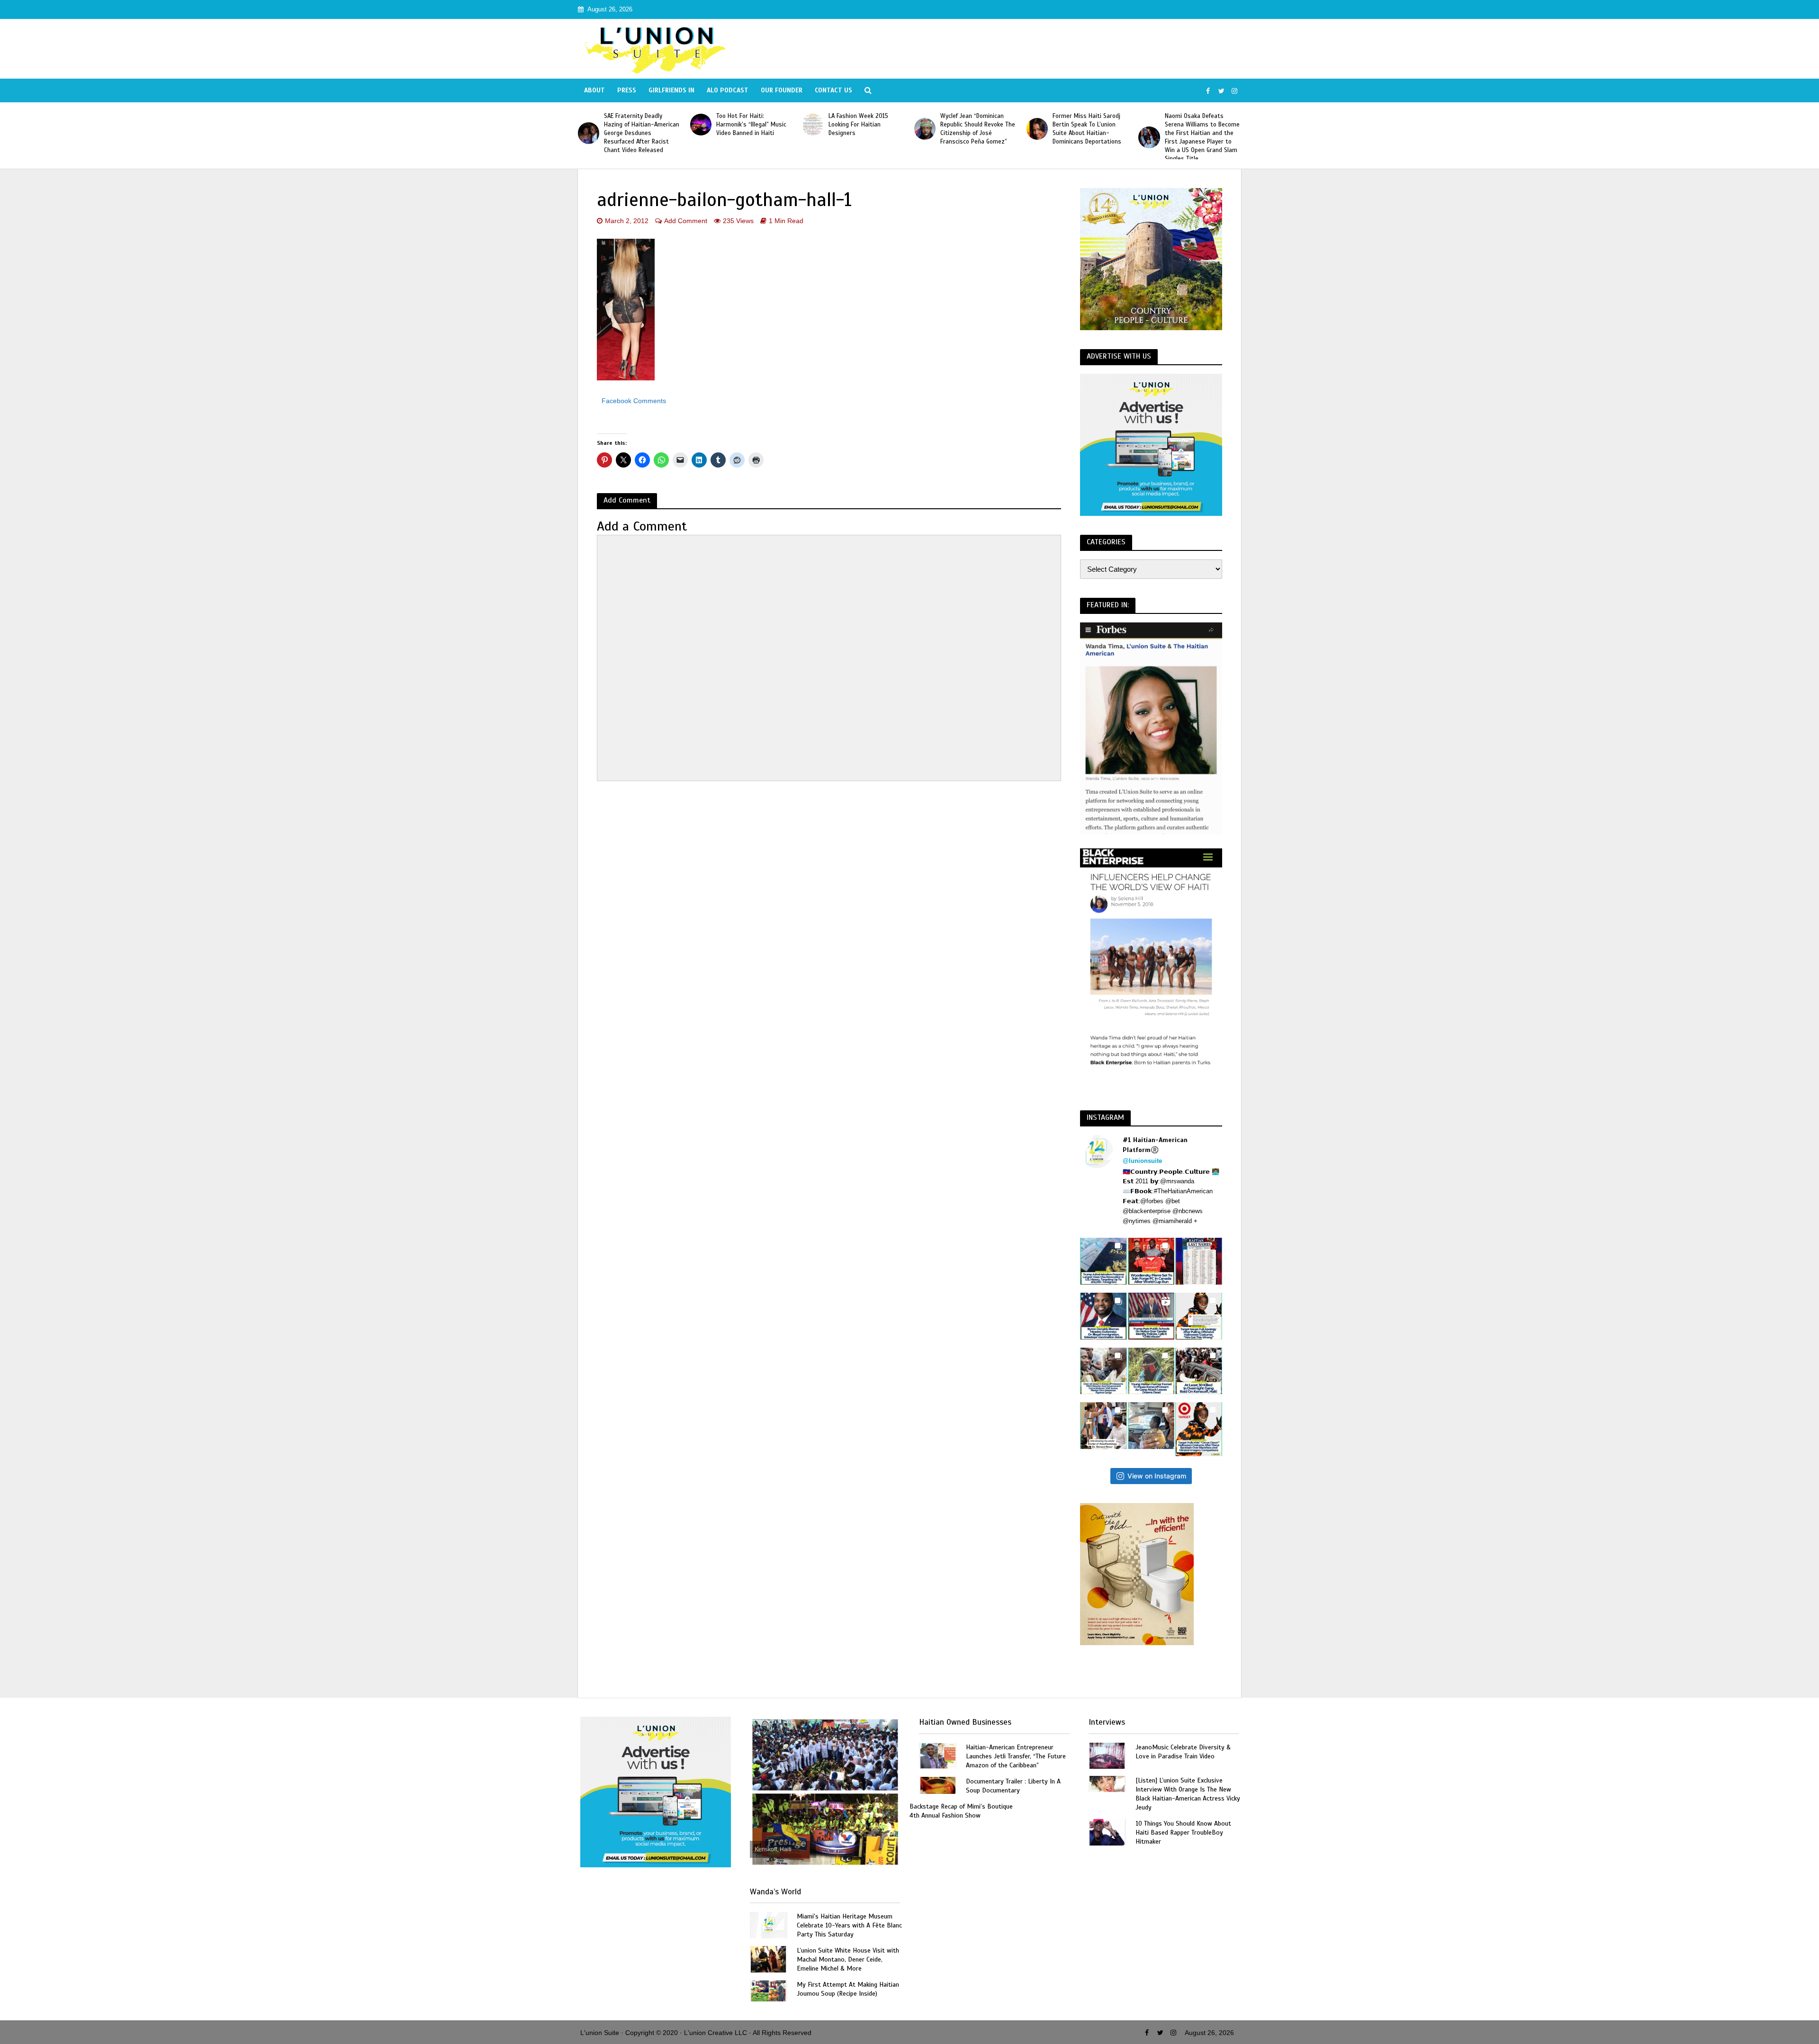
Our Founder (782, 90)
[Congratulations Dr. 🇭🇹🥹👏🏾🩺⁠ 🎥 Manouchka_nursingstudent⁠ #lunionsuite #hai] (1103, 1426)
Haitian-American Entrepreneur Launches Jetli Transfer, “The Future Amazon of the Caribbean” (1016, 1756)
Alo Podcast (728, 90)
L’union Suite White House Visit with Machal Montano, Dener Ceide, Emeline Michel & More (848, 1959)
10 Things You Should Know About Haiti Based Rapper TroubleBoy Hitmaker (1183, 1832)
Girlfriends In (671, 90)
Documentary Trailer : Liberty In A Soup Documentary (1013, 1786)
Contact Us (833, 90)
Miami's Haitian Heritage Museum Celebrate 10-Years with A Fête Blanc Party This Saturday (849, 1925)
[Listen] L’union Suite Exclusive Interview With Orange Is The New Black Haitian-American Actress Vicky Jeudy (1188, 1794)
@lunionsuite (1142, 1161)
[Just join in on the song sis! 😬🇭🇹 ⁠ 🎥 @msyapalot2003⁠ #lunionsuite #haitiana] (1151, 1426)
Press (627, 90)
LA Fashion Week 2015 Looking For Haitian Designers (746, 125)
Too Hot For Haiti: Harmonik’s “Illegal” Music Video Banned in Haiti (639, 125)
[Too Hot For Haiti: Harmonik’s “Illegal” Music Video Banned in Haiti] (589, 124)
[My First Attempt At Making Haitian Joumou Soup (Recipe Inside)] (768, 1990)
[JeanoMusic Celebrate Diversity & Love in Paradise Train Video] (1107, 1755)
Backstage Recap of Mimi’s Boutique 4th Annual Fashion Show (961, 1811)
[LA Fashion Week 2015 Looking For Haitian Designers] (701, 124)
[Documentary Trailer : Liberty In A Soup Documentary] (938, 1785)
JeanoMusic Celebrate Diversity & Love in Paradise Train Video (1183, 1752)
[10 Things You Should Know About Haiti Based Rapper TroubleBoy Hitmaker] (1107, 1832)
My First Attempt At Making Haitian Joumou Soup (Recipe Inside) (848, 1989)
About (594, 90)
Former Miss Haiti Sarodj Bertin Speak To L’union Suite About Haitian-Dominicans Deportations (975, 129)
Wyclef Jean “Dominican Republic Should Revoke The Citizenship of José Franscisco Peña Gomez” (866, 129)
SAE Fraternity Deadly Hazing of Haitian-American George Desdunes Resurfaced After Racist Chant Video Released (1202, 133)
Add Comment (686, 221)
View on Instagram (1157, 1476)
